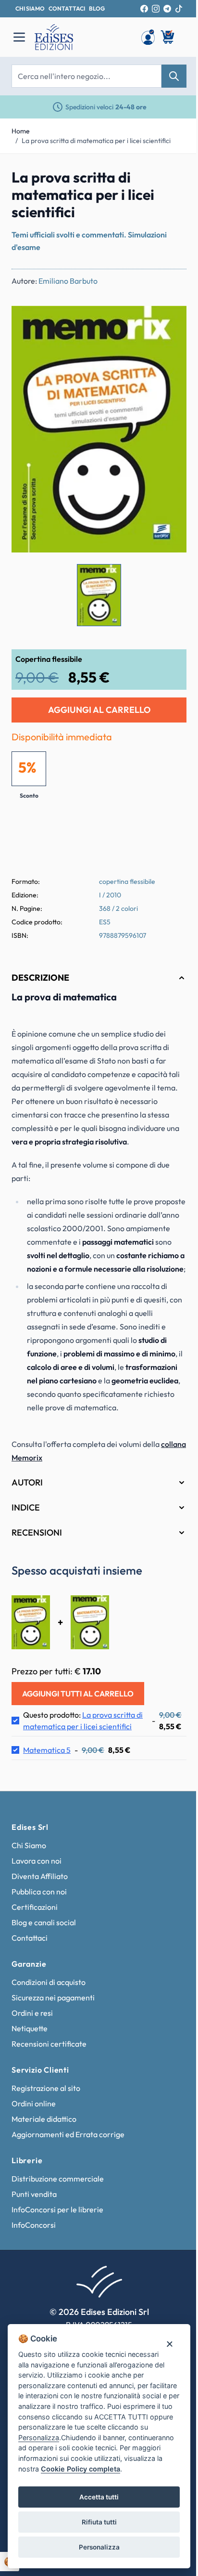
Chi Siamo (29, 1876)
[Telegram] (167, 9)
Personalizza (95, 2547)
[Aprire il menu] (19, 37)
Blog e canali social (44, 1953)
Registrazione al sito (46, 2118)
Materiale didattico (44, 2149)
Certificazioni (35, 1937)
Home (21, 131)
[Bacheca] (148, 37)
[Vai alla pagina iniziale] (83, 37)
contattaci (67, 8)
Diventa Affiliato (40, 1906)
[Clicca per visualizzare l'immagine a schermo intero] (99, 429)
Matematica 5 (47, 1780)
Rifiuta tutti (95, 2522)
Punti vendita (34, 2224)
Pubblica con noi (39, 1922)
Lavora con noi (37, 1891)
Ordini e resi (32, 2043)
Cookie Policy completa (121, 2469)
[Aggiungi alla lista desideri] (171, 321)
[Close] (162, 2333)
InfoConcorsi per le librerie (57, 2240)
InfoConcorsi (34, 2255)
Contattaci (30, 1968)
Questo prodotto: (81, 1751)
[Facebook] (144, 9)
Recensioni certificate (49, 2074)
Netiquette (30, 2059)
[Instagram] (156, 9)
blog (97, 8)
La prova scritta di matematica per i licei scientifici (96, 141)
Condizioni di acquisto (49, 2012)
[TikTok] (179, 9)
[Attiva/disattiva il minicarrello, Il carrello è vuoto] (168, 37)
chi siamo (30, 8)
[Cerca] (174, 76)
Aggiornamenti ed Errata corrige (68, 2165)
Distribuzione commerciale (58, 2209)
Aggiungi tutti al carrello (78, 1724)
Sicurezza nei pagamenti (53, 2028)
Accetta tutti (96, 2497)
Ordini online (34, 2134)
